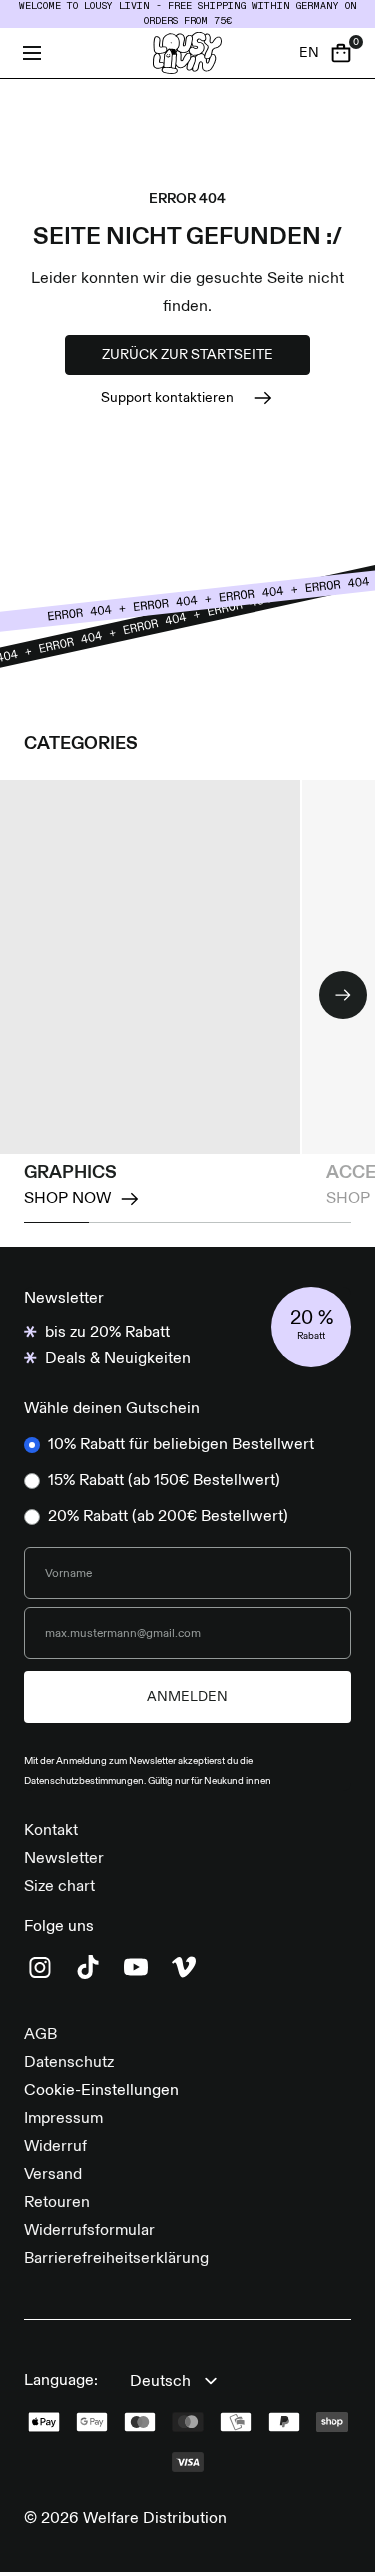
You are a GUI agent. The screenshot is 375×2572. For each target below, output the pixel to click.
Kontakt (51, 1831)
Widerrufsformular (89, 2231)
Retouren (57, 2203)
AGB (40, 2035)
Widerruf (55, 2147)
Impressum (63, 2119)
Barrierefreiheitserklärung (116, 2259)
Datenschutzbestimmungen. (86, 1781)
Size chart (59, 1887)
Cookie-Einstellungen (101, 2091)
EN (309, 53)
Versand (53, 2175)
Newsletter (64, 1859)
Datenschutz (69, 2063)
